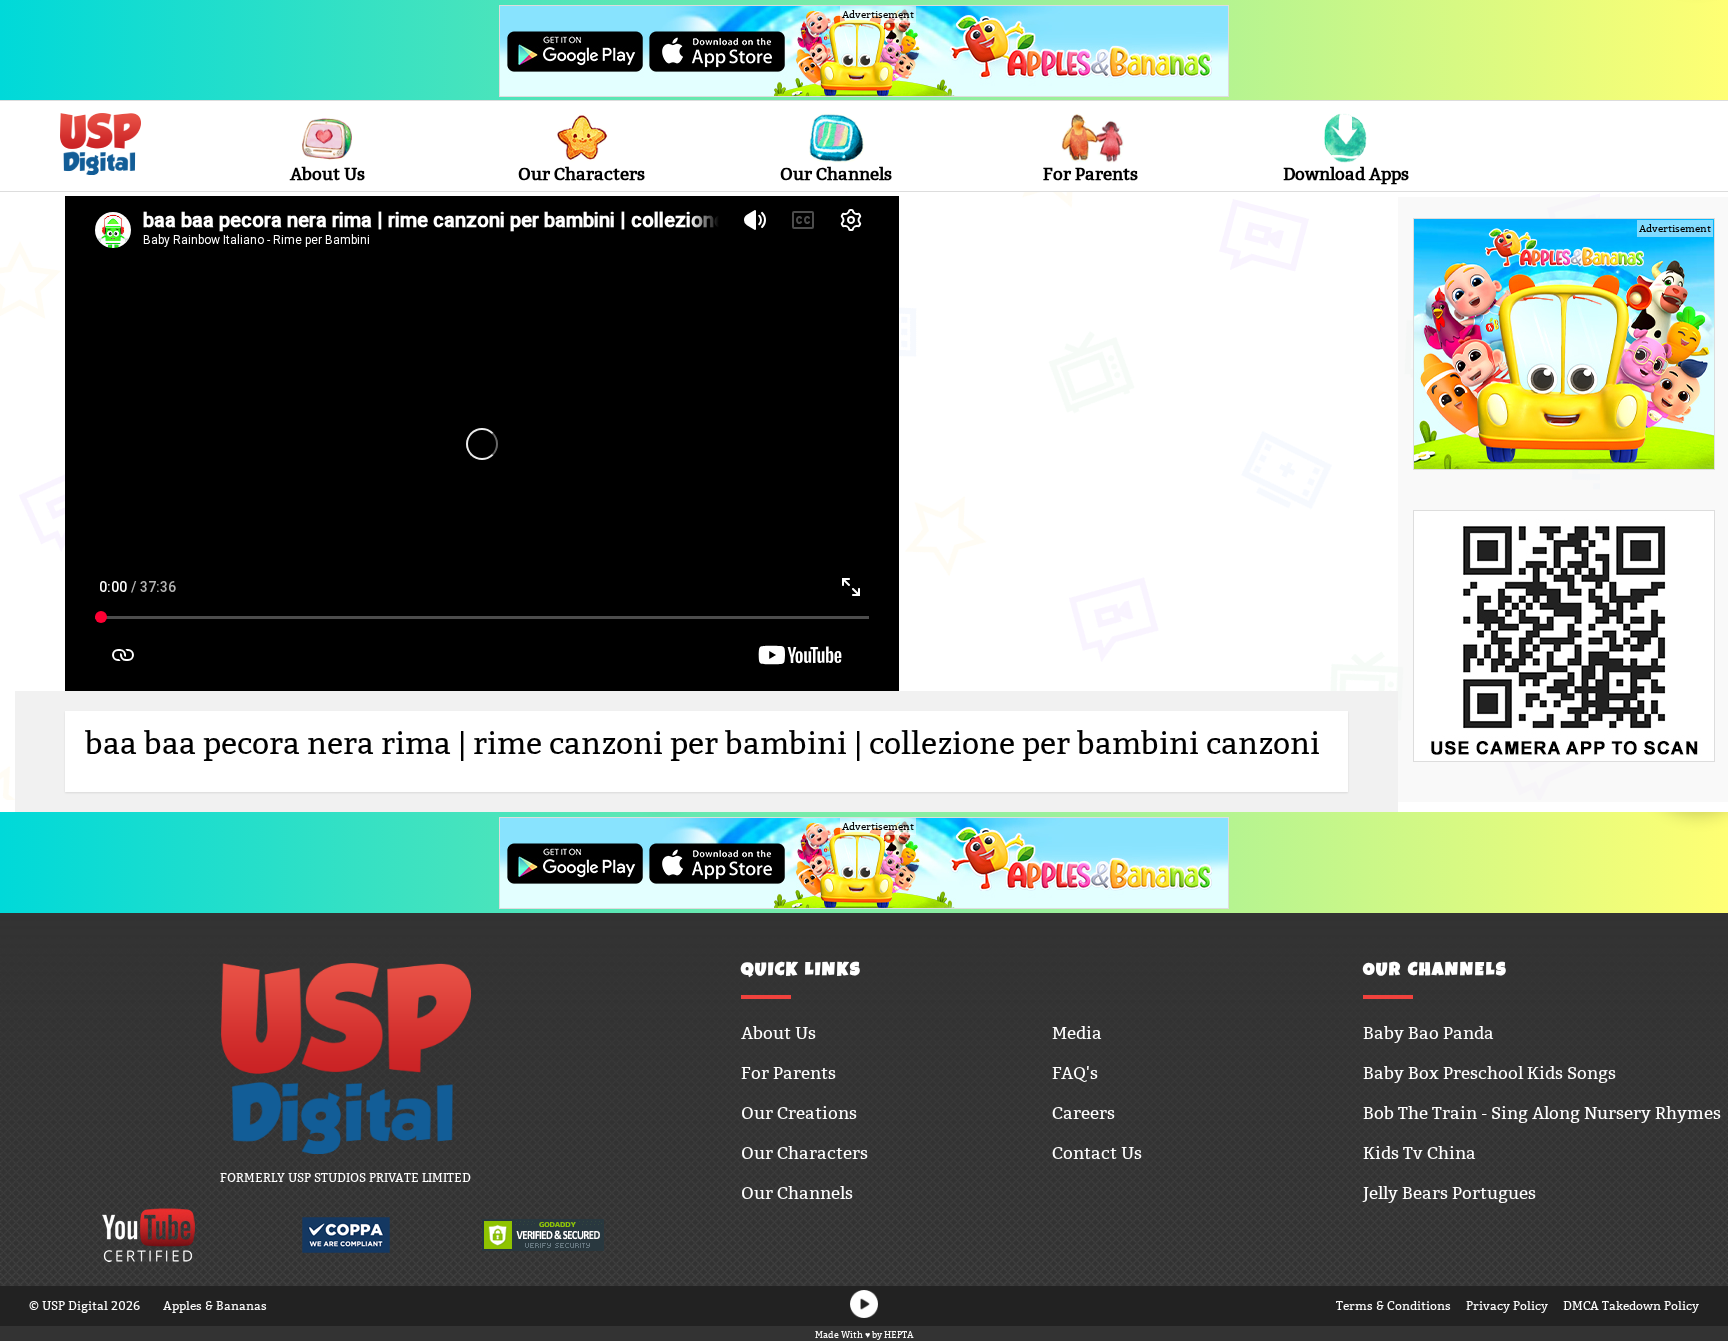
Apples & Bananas (215, 1305)
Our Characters (581, 174)
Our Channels (836, 174)
